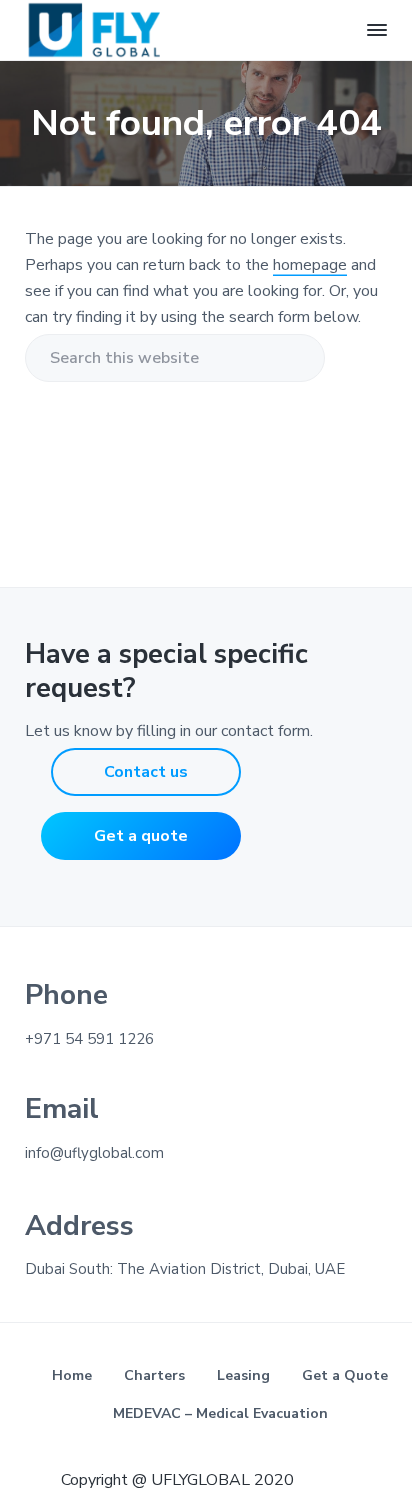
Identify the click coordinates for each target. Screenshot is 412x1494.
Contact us (146, 772)
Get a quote (141, 836)
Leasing (243, 1375)
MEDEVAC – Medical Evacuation (220, 1413)
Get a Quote (345, 1375)
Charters (154, 1375)
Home (72, 1375)
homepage (310, 265)
